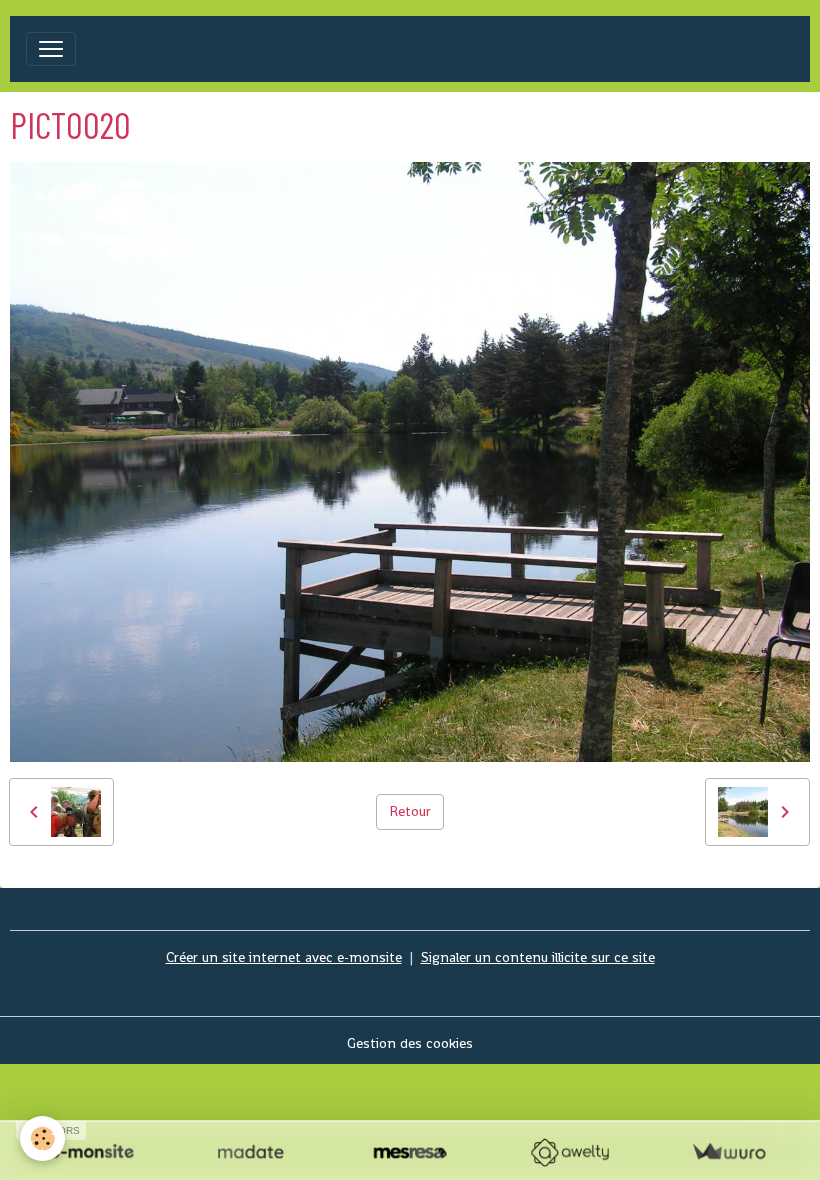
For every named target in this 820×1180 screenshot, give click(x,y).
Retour (410, 811)
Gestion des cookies (410, 1043)
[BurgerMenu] (51, 49)
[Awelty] (569, 1152)
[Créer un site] (91, 1152)
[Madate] (250, 1152)
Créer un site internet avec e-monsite (284, 957)
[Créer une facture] (728, 1152)
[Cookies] (42, 1138)
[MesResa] (409, 1152)
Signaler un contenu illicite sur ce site (538, 957)
